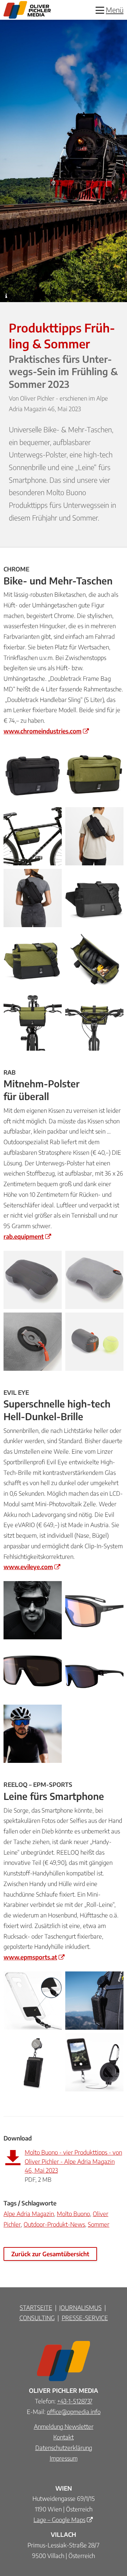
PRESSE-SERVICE (85, 2318)
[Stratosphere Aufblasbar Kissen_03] (33, 1342)
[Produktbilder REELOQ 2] (94, 2001)
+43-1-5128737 (75, 2401)
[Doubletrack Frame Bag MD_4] (33, 836)
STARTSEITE (36, 2307)
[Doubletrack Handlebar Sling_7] (94, 898)
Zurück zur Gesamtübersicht (50, 2254)
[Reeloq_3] (33, 2062)
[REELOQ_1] (33, 2001)
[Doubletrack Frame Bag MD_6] (94, 836)
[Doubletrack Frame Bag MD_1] (94, 774)
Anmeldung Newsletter (64, 2426)
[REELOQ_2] (94, 2062)
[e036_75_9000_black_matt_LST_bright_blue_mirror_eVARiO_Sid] (94, 1610)
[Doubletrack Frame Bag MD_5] (33, 774)
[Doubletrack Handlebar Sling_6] (94, 1022)
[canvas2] (33, 1672)
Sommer (99, 2224)
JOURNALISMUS (80, 2307)
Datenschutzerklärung (64, 2448)
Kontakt (64, 2437)
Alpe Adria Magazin (29, 2214)
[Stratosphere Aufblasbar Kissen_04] (94, 1342)
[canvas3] (94, 1672)
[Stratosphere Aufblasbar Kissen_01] (33, 1280)
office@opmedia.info (74, 2412)
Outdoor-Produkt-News (54, 2224)
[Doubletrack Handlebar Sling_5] (33, 1022)
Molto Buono (73, 2214)
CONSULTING (37, 2318)
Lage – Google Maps (59, 2520)
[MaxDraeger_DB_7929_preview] (33, 1610)
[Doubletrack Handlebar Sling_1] (33, 960)
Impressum (64, 2458)
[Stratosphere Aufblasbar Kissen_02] (94, 1280)
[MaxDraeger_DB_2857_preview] (33, 1734)
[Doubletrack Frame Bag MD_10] (33, 898)
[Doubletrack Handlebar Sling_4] (94, 960)
